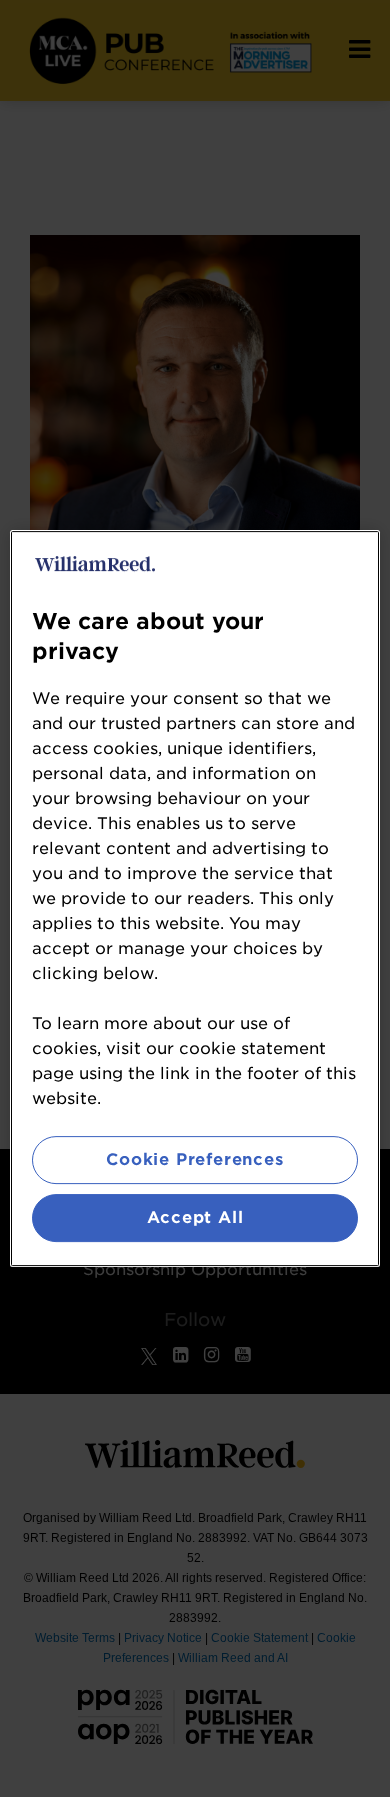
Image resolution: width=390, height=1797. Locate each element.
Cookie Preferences (194, 1159)
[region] (195, 899)
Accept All (195, 1217)
